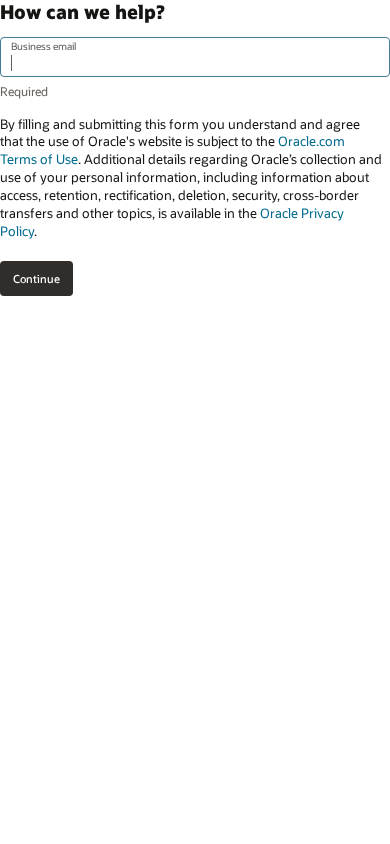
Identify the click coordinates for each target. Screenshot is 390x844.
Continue (36, 278)
